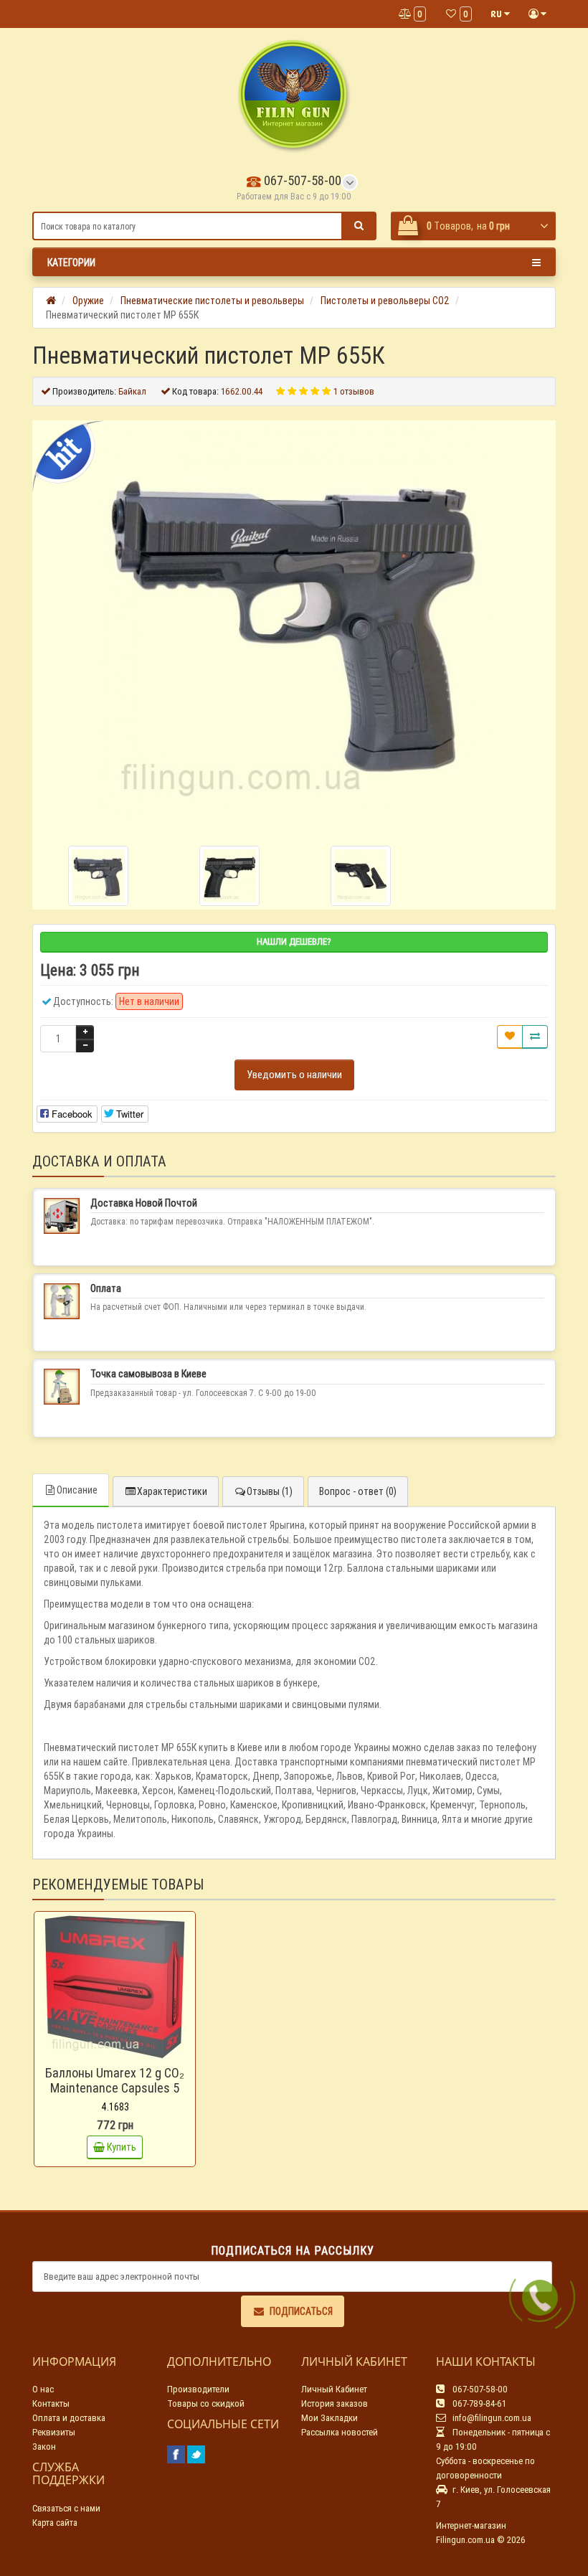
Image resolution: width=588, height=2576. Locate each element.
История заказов (335, 2403)
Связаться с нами (66, 2508)
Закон (44, 2447)
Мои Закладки (329, 2418)
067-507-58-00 (301, 180)
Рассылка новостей (340, 2432)
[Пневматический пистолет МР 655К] (294, 621)
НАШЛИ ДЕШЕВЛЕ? (294, 942)
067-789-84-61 (478, 2403)
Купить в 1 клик (122, 2054)
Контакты (51, 2403)
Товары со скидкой (206, 2403)
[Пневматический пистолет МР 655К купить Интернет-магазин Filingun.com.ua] (229, 876)
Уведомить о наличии (294, 1074)
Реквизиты (54, 2432)
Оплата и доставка (69, 2418)
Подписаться (301, 2311)
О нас (43, 2389)
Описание (77, 1490)
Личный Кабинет (334, 2389)
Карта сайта (55, 2523)
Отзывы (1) (270, 1491)
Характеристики (172, 1491)
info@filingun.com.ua (491, 2418)
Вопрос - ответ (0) (358, 1491)
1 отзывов (354, 391)
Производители (198, 2389)
